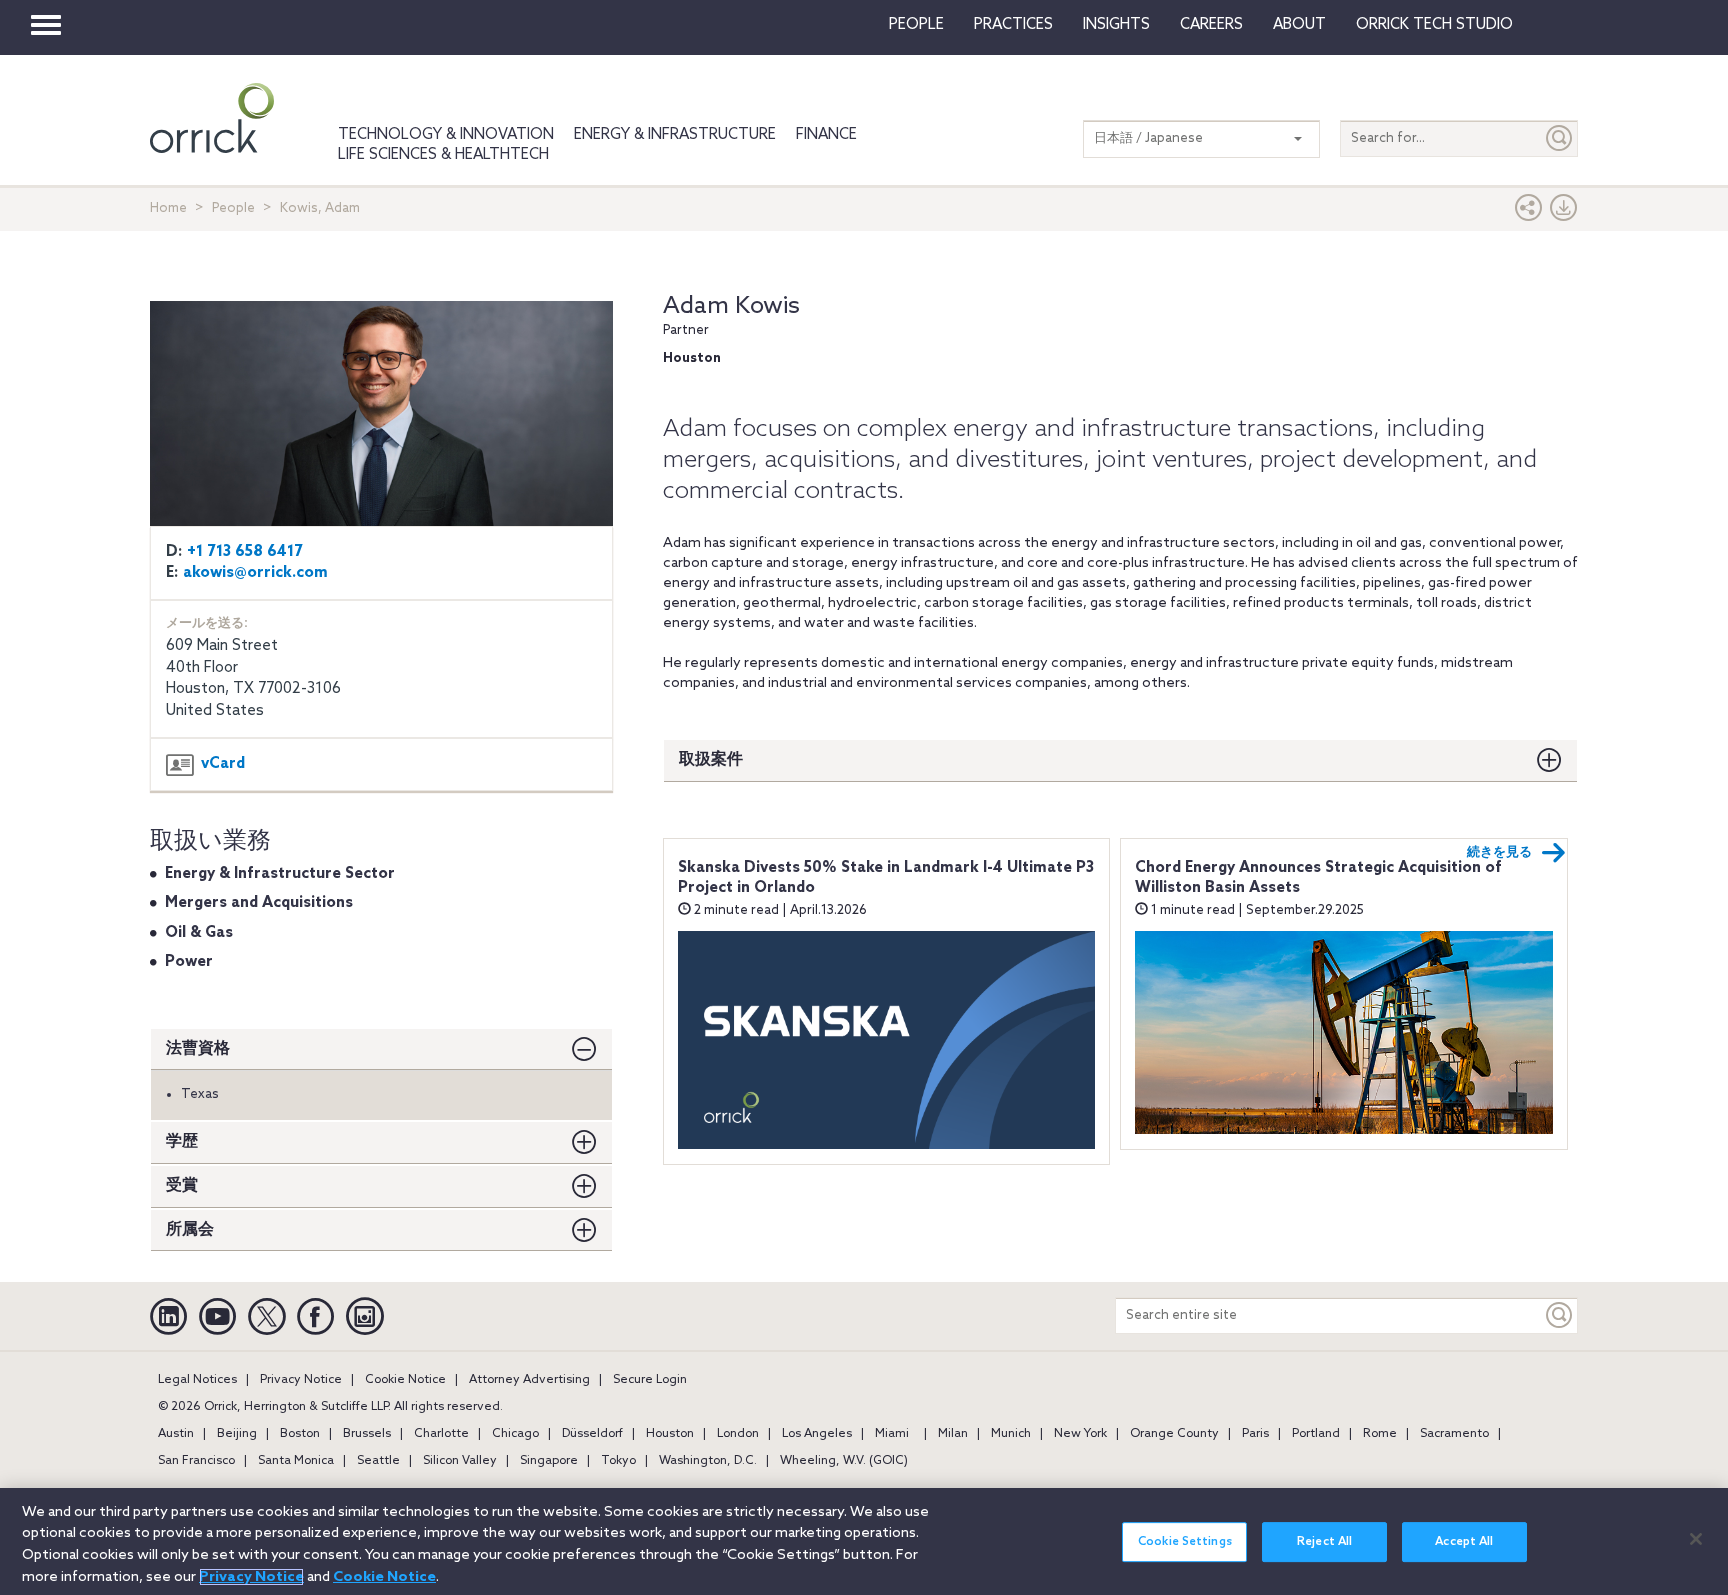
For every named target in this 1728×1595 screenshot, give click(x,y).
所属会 (190, 1229)
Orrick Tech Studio (1434, 25)
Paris (1255, 1434)
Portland (1316, 1434)
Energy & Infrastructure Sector (280, 874)
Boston (300, 1434)
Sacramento (1454, 1434)
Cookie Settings (1185, 1542)
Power (189, 962)
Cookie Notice (405, 1380)
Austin (176, 1434)
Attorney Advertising (529, 1380)
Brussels (367, 1434)
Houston (670, 1434)
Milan (953, 1434)
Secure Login (650, 1380)
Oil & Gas (199, 933)
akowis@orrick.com (255, 573)
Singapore (549, 1461)
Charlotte (441, 1434)
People (916, 25)
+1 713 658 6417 (245, 552)
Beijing (237, 1434)
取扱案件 (711, 759)
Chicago (515, 1434)
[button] (1529, 212)
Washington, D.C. (708, 1461)
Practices (1013, 25)
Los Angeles (817, 1434)
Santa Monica (296, 1461)
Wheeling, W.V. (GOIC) (844, 1461)
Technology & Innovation (446, 135)
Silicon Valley (460, 1461)
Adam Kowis (731, 306)
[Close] (1696, 1539)
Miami (892, 1434)
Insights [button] (1116, 25)
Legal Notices (197, 1380)
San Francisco (196, 1461)
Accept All (1464, 1542)
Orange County (1174, 1434)
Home (168, 208)
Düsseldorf (592, 1434)
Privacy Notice (301, 1380)
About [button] (1299, 25)
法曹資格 (198, 1048)
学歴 (182, 1141)
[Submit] (1560, 138)
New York (1080, 1434)
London (738, 1434)
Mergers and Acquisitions (259, 903)
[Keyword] (1560, 1315)
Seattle (378, 1461)
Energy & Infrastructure (675, 135)
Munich (1011, 1434)
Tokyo (618, 1461)
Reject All (1324, 1542)
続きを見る (1499, 852)
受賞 (182, 1185)
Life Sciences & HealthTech (443, 155)
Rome (1380, 1434)
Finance (826, 135)
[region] (864, 1541)
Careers (1211, 25)
